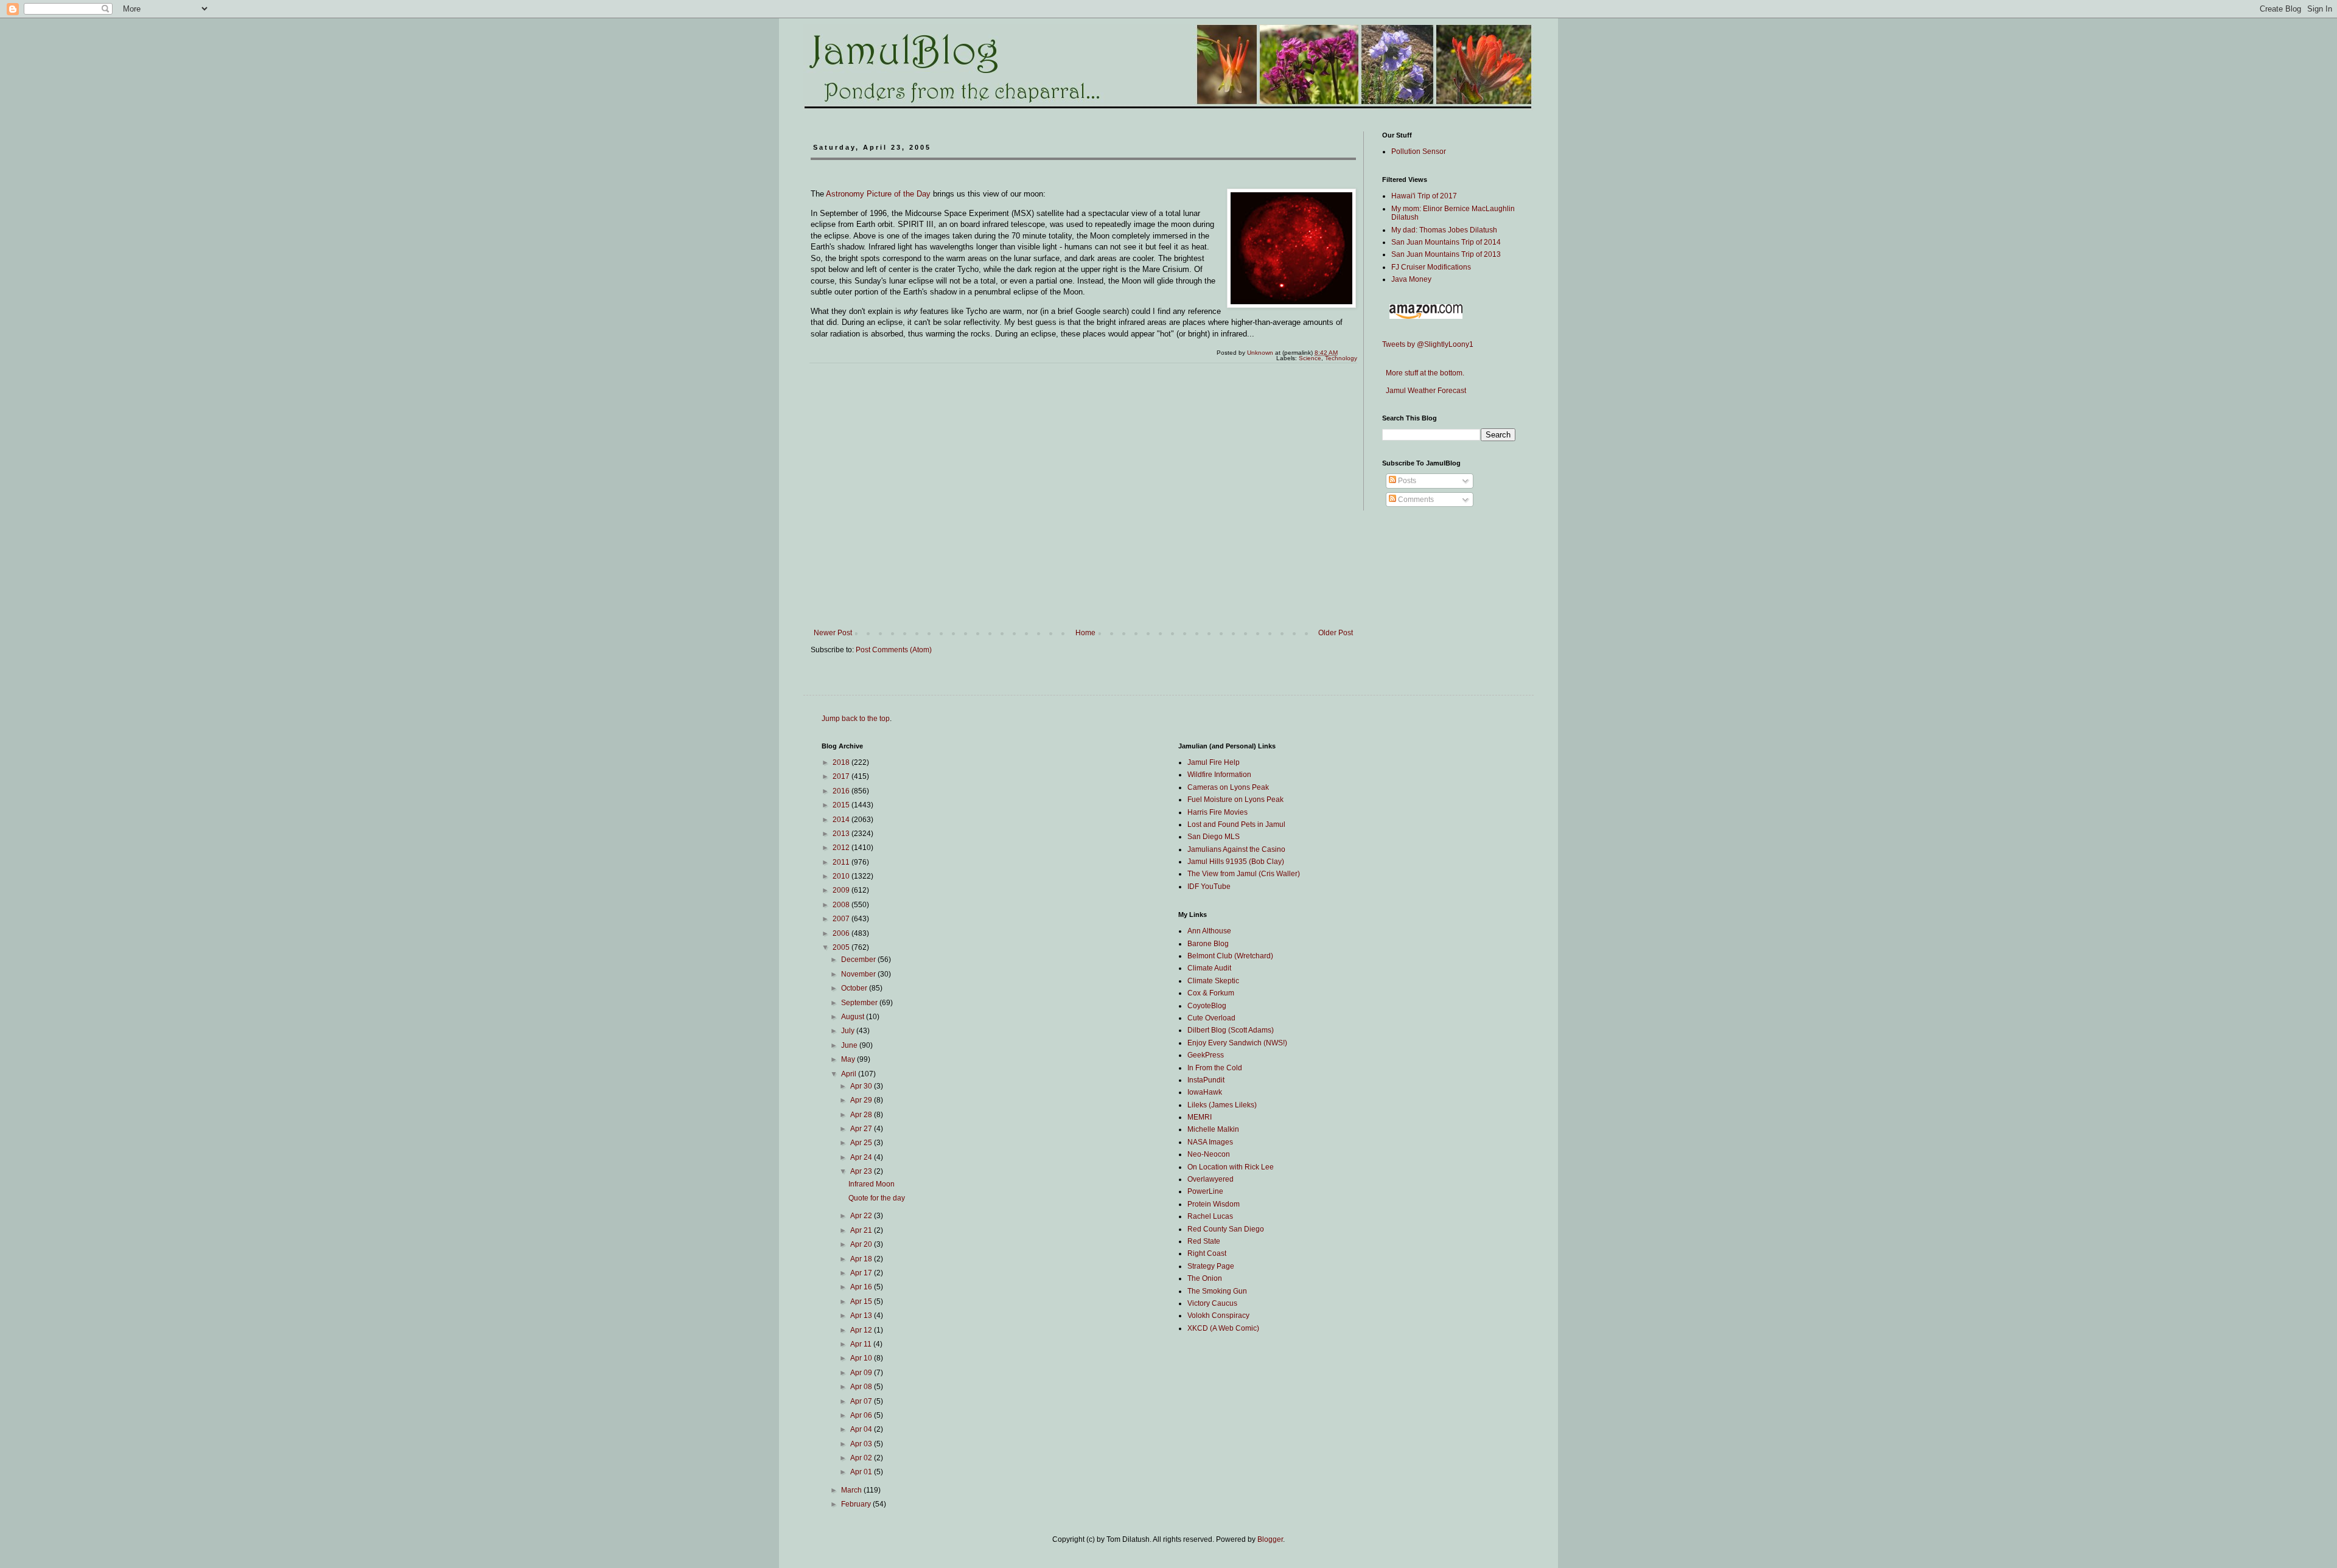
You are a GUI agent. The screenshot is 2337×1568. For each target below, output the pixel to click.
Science (1310, 358)
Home (1085, 633)
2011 (842, 862)
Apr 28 (862, 1115)
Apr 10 (862, 1358)
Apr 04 (862, 1429)
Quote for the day (877, 1198)
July (849, 1031)
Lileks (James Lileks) (1222, 1105)
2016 (842, 791)
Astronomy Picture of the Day (878, 194)
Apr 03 (862, 1444)
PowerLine (1205, 1191)
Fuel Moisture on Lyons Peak (1235, 800)
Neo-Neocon (1209, 1154)
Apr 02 (862, 1458)
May (849, 1059)
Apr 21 (862, 1230)
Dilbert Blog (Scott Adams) (1231, 1030)
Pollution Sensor (1419, 152)
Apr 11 (862, 1344)
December (859, 960)
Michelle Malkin (1213, 1129)
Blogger (1270, 1539)
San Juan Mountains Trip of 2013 (1446, 254)
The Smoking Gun (1217, 1291)
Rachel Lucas (1210, 1216)
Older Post (1336, 633)
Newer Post (833, 633)
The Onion (1205, 1278)
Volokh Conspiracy (1218, 1315)
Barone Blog (1208, 944)
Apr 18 (862, 1259)
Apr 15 (862, 1301)
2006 (842, 933)
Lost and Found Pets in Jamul (1236, 824)
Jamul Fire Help (1214, 762)
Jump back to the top (856, 719)
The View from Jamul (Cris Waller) (1244, 874)
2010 (842, 876)
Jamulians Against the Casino (1236, 849)
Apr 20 (862, 1244)
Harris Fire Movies (1217, 812)
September (860, 1003)
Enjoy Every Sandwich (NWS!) (1237, 1043)
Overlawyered (1210, 1179)
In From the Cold (1215, 1068)
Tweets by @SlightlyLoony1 (1428, 344)
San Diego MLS (1214, 837)
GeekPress (1206, 1055)
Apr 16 (862, 1287)
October (855, 988)
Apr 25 (862, 1143)
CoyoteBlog (1207, 1006)
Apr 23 (862, 1171)
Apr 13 (862, 1315)
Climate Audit (1209, 968)
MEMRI (1200, 1117)
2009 (842, 890)
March (852, 1490)
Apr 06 (862, 1415)
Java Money (1411, 279)
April (850, 1074)
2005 (842, 947)
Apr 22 (862, 1216)
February (857, 1504)
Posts (1406, 481)
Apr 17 (862, 1273)
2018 (842, 762)
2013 (842, 834)
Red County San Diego (1226, 1229)
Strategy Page (1211, 1266)
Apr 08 (862, 1387)
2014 (842, 820)
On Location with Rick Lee (1231, 1167)
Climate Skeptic (1213, 981)
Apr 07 (862, 1401)
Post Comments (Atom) (894, 650)
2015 (842, 805)
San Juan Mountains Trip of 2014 (1446, 242)
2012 (842, 848)
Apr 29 (862, 1100)
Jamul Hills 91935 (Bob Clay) (1236, 862)
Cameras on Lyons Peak (1228, 787)
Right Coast (1207, 1253)
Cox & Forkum (1211, 993)
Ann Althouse (1209, 931)
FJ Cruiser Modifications (1431, 267)
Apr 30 (862, 1086)
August (854, 1017)
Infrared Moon (872, 1184)
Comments (1415, 500)
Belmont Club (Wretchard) (1230, 956)
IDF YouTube (1209, 887)
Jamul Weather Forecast (1424, 391)
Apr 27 (862, 1129)
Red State (1204, 1241)
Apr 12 (862, 1330)
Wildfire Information (1219, 775)
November (859, 974)
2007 (842, 919)
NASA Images (1210, 1142)
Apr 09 (862, 1373)
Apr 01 (862, 1472)
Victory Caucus (1212, 1303)
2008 (842, 905)
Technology (1341, 358)
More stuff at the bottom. (1423, 373)
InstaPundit (1206, 1080)
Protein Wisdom (1214, 1204)
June (850, 1045)
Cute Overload (1211, 1018)
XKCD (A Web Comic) (1223, 1328)
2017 (842, 776)
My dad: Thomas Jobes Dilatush (1444, 230)
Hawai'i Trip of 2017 (1424, 196)
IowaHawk (1205, 1092)
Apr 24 (862, 1157)
